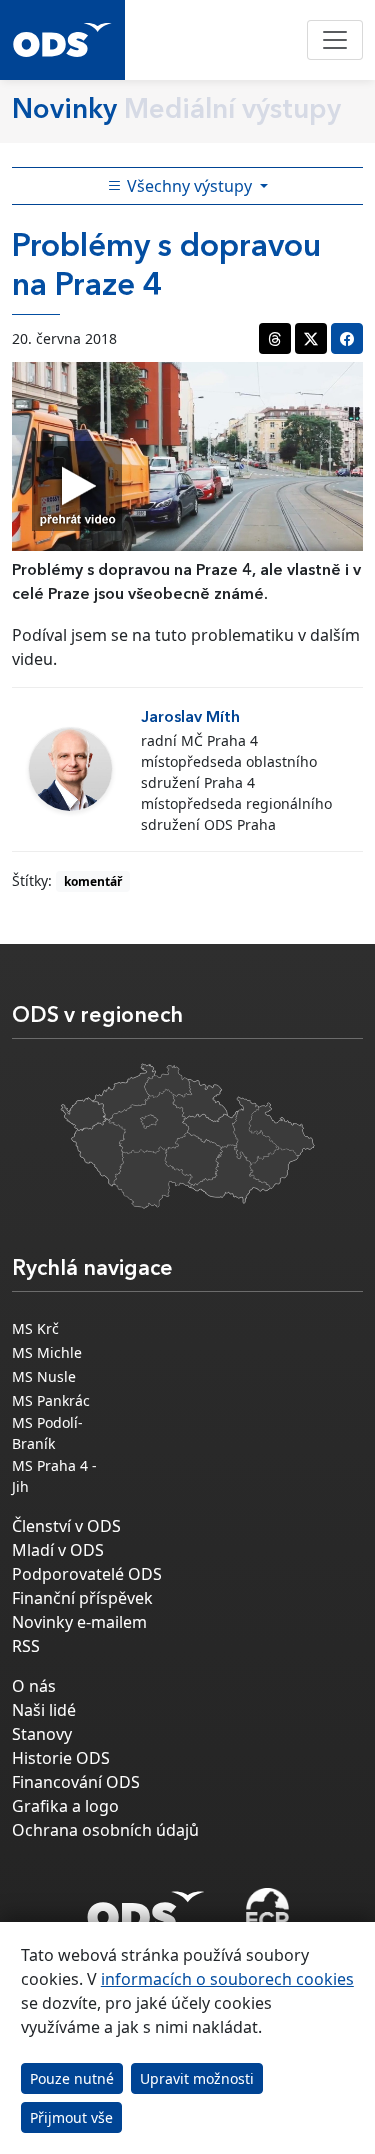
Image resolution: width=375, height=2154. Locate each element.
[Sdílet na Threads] (275, 338)
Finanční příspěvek (82, 1598)
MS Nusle (44, 1376)
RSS (26, 1646)
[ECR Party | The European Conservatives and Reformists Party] (267, 1912)
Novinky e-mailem (79, 1622)
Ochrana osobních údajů (105, 1830)
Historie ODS (61, 1758)
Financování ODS (76, 1782)
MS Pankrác (51, 1400)
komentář (93, 881)
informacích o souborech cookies (227, 1979)
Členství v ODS (66, 1526)
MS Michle (47, 1352)
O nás (34, 1686)
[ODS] (146, 1906)
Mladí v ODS (58, 1550)
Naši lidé (44, 1710)
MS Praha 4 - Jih (54, 1476)
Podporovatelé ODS (87, 1574)
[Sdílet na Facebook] (347, 338)
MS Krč (35, 1328)
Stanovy (42, 1734)
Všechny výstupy (189, 186)
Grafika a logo (65, 1806)
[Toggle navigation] (335, 40)
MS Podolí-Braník (47, 1433)
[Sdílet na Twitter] (311, 338)
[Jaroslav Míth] (70, 769)
